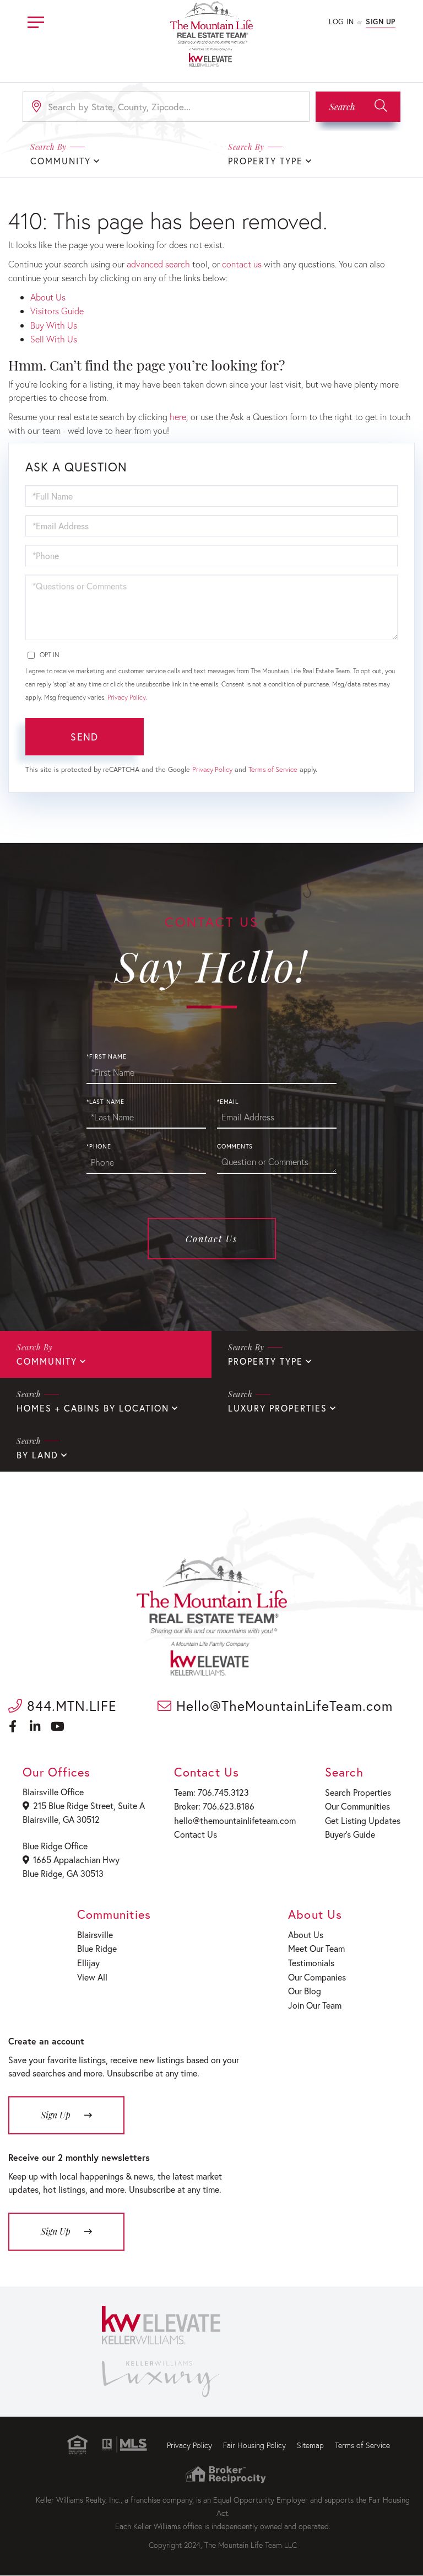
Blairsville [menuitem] (95, 1934)
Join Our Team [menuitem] (315, 2005)
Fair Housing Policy (254, 2445)
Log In (341, 22)
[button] (358, 107)
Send (84, 737)
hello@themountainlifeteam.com (235, 1820)
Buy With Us (54, 325)
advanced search (158, 264)
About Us (48, 297)
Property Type (265, 161)
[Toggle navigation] (36, 21)
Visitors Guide (57, 311)
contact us (242, 264)
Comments (235, 1146)
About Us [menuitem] (306, 1934)
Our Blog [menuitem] (305, 1991)
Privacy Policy (126, 697)
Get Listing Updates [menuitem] (363, 1820)
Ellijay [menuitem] (88, 1963)
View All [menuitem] (92, 1977)
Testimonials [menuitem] (311, 1963)
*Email (228, 1102)
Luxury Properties (278, 1408)
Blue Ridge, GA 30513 (63, 1873)
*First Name (106, 1056)
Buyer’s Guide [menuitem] (350, 1834)
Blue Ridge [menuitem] (97, 1948)
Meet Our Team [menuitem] (316, 1948)
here (178, 417)
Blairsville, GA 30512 (61, 1819)
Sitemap (310, 2445)
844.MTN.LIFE (70, 1706)
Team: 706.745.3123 (211, 1792)
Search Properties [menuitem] (358, 1792)
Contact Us (211, 1239)
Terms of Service (273, 769)
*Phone (99, 1146)
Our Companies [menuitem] (317, 1977)
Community (47, 1361)
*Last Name (105, 1102)
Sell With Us (54, 339)
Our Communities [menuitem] (357, 1806)
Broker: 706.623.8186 (214, 1806)
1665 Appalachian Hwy (76, 1859)
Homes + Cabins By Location (93, 1408)
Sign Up (381, 22)
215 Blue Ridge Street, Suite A (89, 1805)
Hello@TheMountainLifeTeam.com (282, 1706)
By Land (37, 1455)
